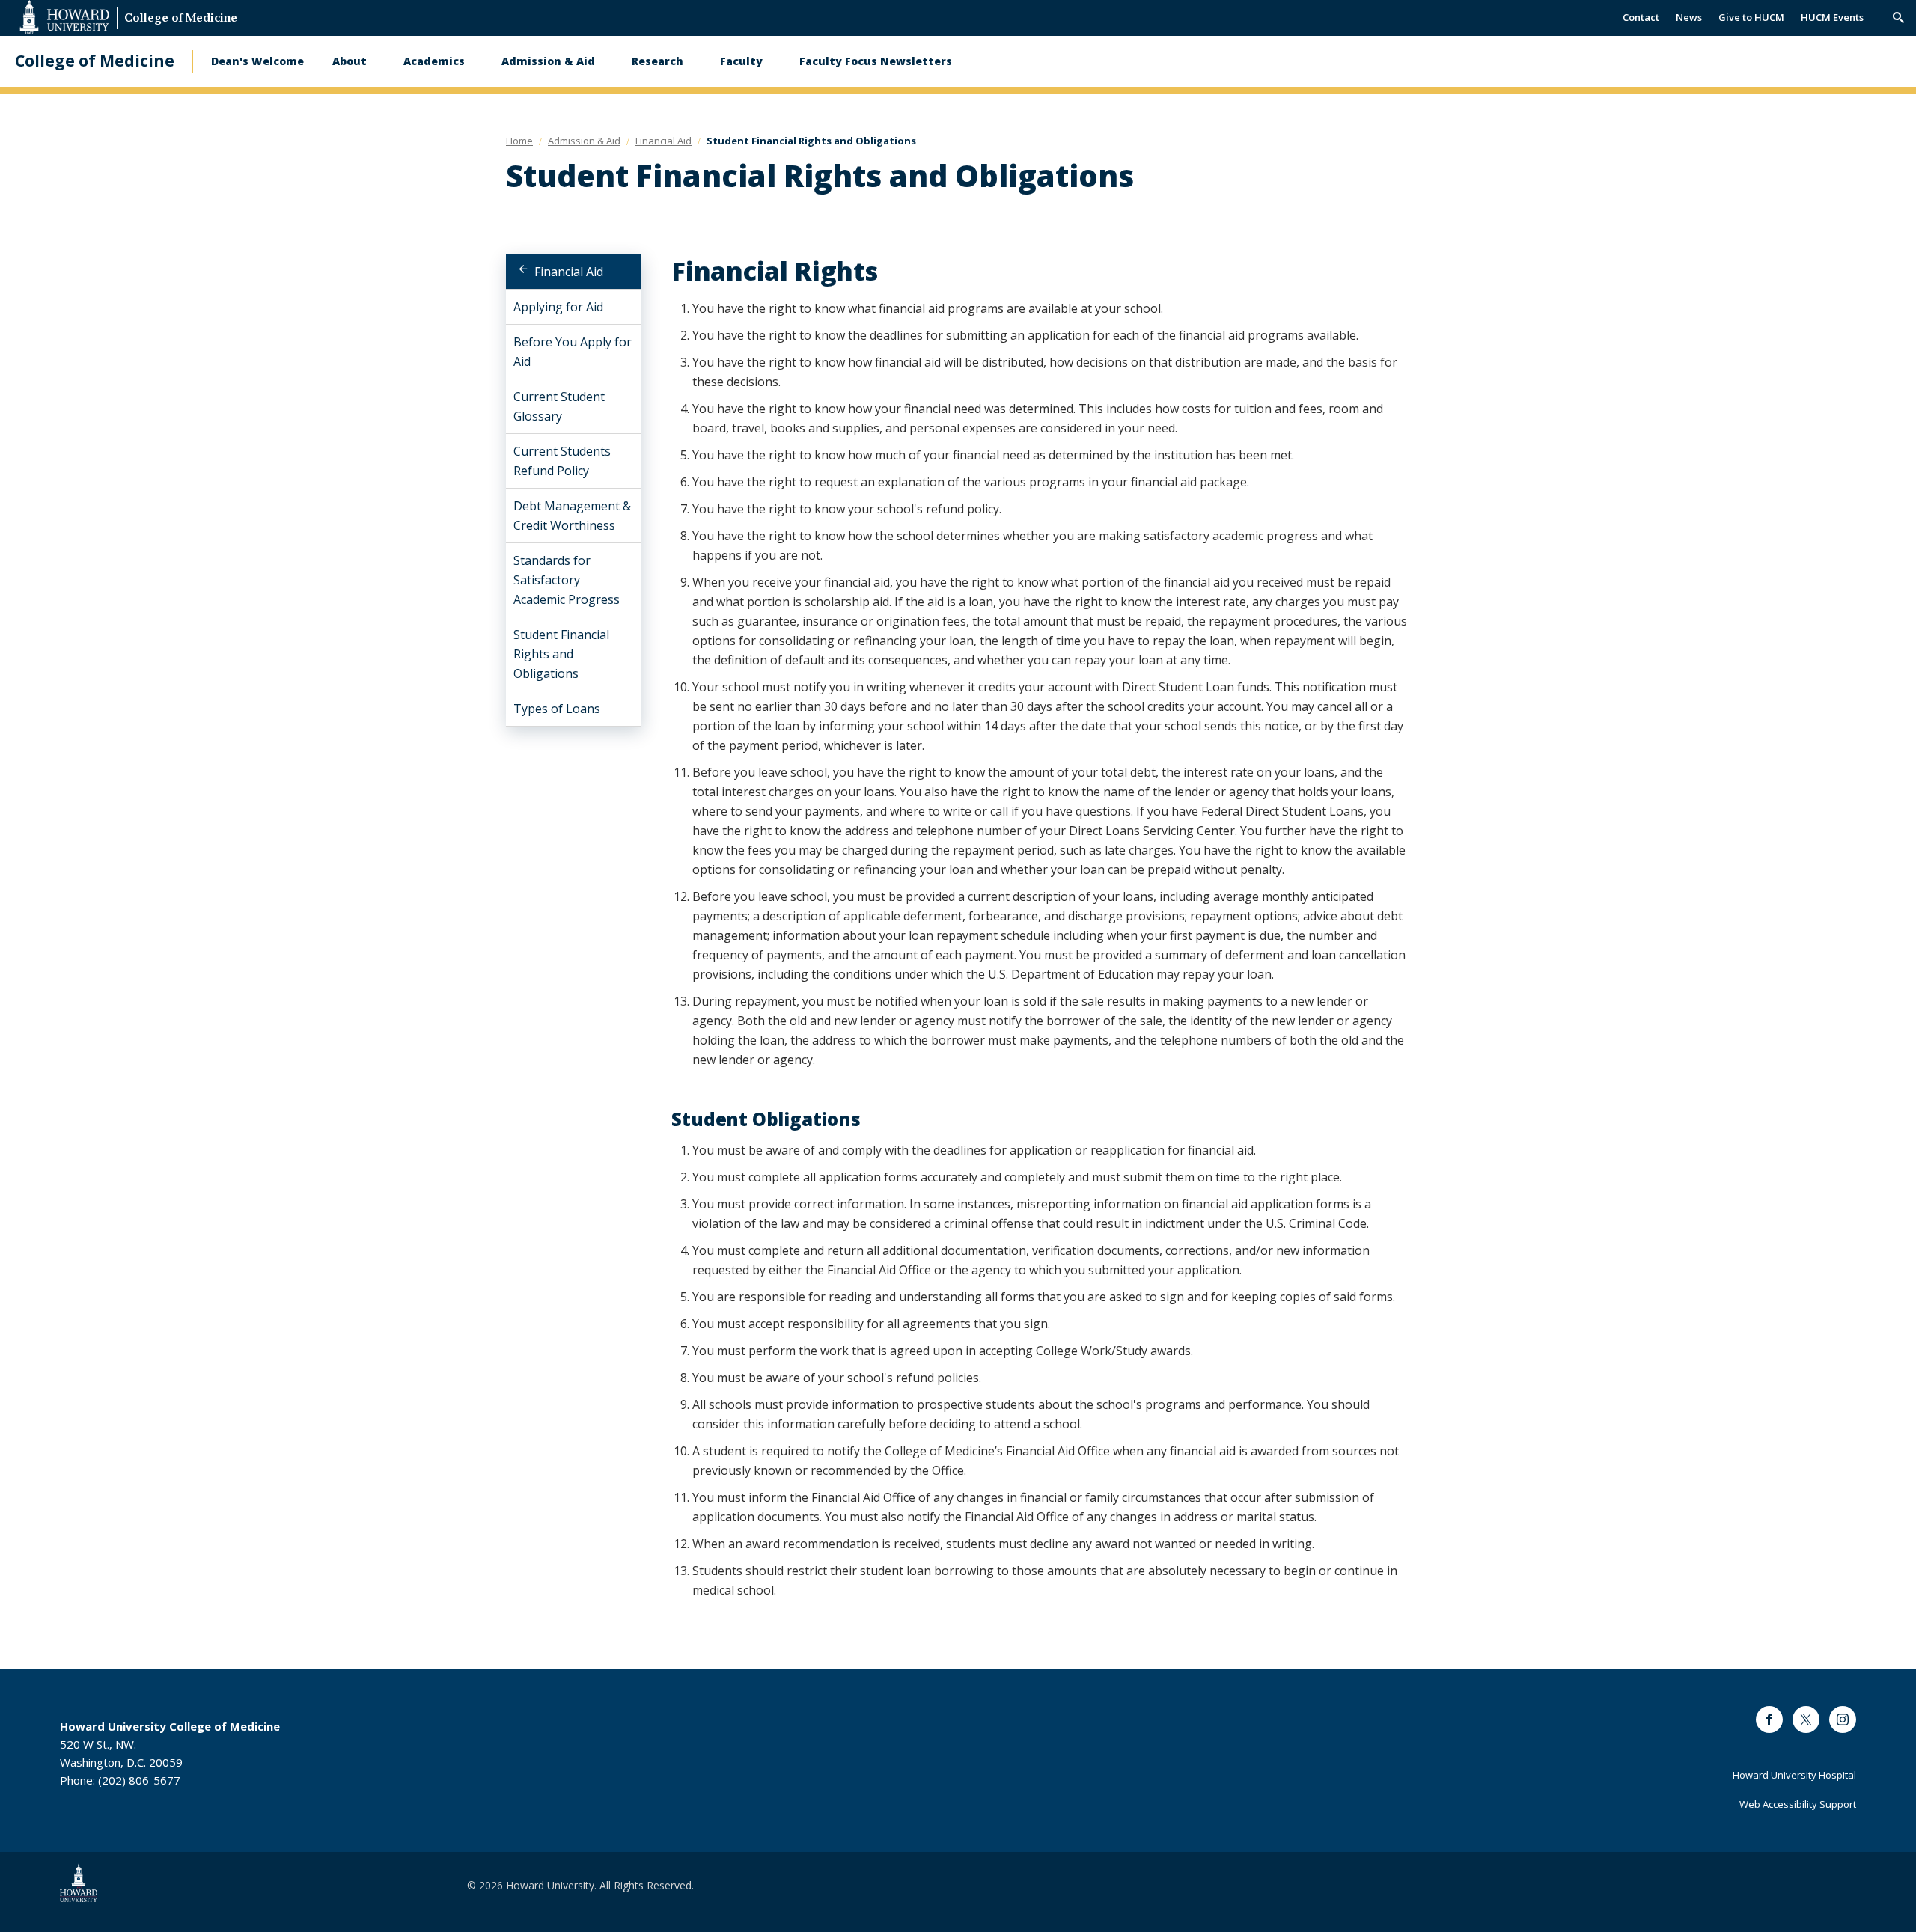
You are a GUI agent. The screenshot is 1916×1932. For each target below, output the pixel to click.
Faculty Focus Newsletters (876, 61)
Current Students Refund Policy (562, 461)
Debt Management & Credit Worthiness (572, 516)
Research (658, 61)
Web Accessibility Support (1798, 1804)
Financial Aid (569, 272)
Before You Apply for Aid (573, 352)
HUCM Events (1832, 17)
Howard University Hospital (1794, 1775)
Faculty (741, 61)
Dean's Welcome (257, 61)
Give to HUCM (1751, 17)
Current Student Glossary (559, 406)
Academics (434, 61)
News (1689, 17)
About (350, 61)
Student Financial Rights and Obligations (561, 654)
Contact (1641, 17)
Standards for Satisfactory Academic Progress (567, 580)
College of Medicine (181, 19)
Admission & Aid (548, 61)
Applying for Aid (558, 307)
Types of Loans (557, 709)
